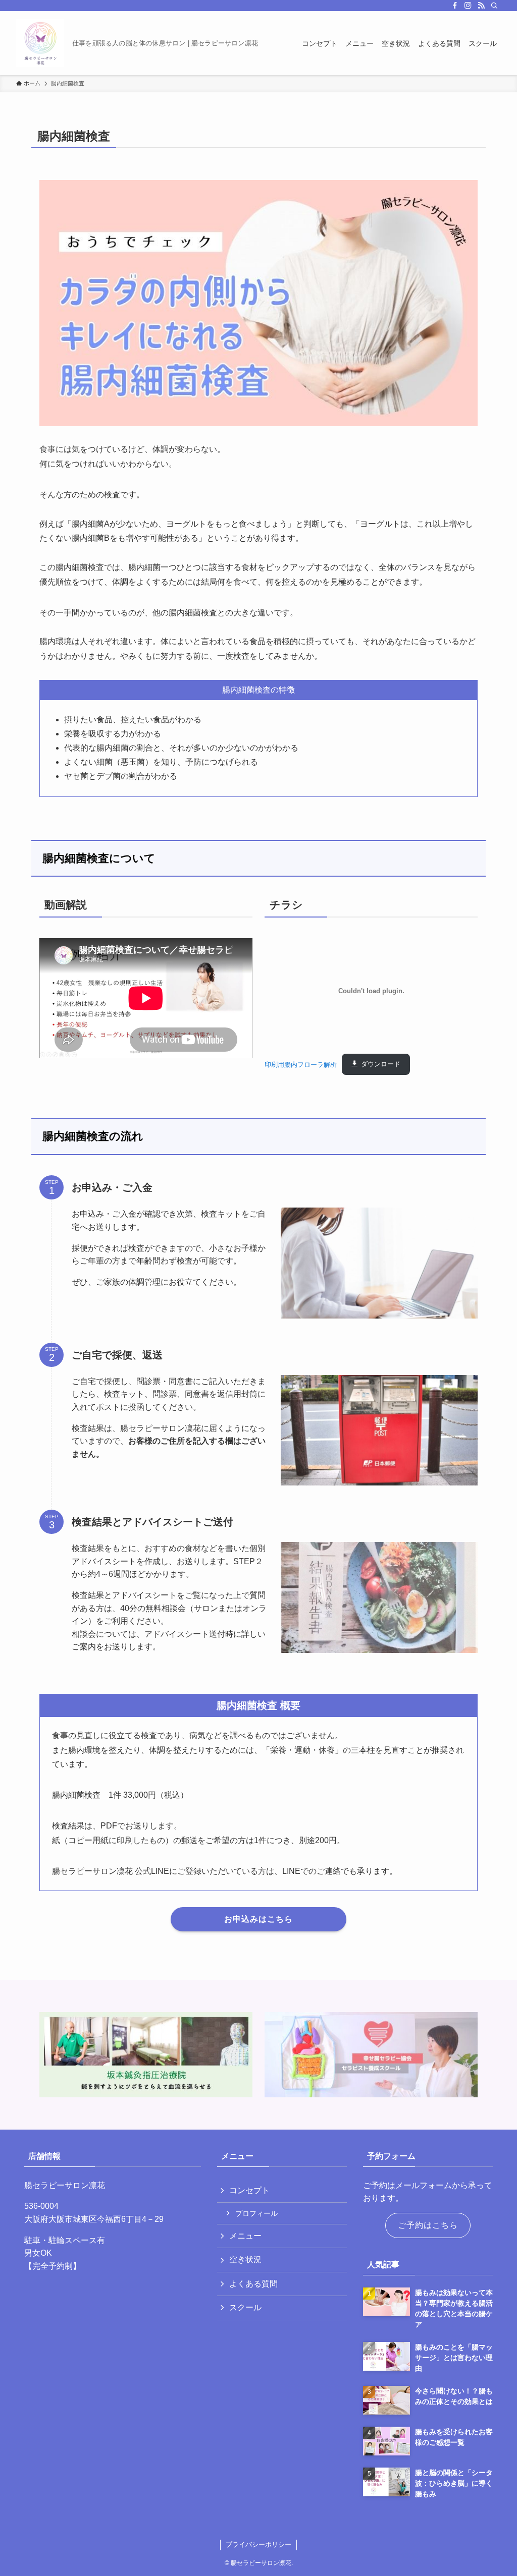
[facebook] (455, 6)
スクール (245, 2307)
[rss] (481, 6)
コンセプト (249, 2190)
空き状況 (245, 2259)
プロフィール (256, 2213)
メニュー (245, 2236)
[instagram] (468, 6)
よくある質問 (253, 2284)
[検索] (494, 6)
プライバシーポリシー (258, 2544)
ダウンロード (381, 1064)
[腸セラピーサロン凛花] (40, 43)
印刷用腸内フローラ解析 (301, 1064)
